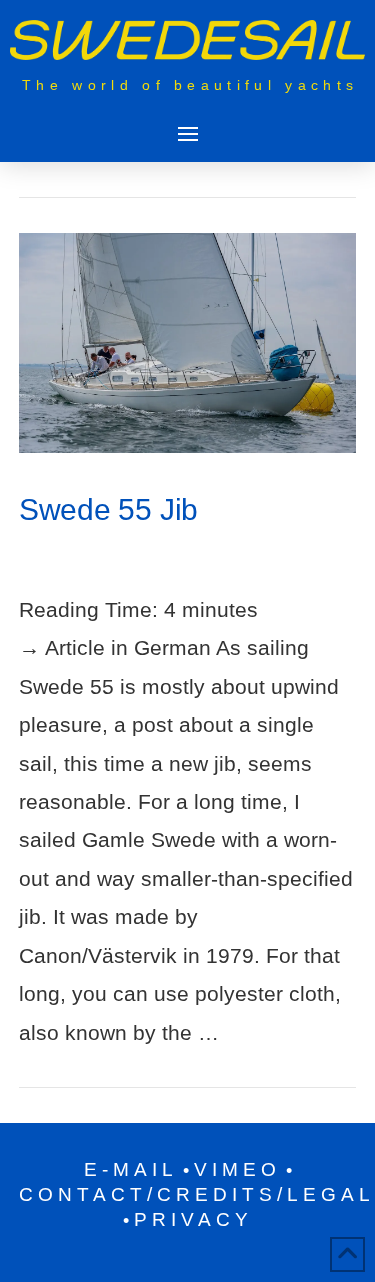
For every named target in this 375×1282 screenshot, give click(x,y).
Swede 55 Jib (109, 509)
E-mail (131, 1169)
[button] (187, 133)
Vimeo (237, 1169)
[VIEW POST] (188, 342)
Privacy (193, 1219)
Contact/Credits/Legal (197, 1194)
